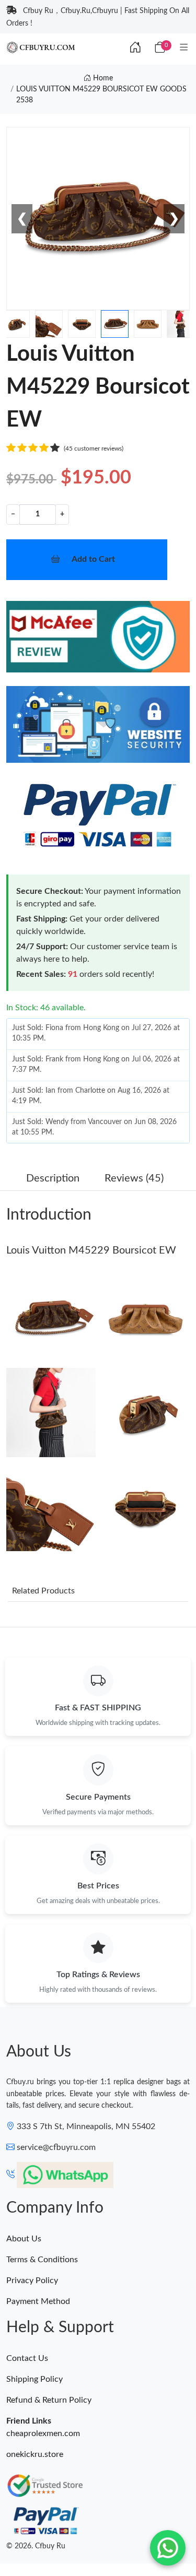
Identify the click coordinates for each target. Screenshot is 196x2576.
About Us (24, 2239)
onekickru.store (35, 2454)
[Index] (135, 48)
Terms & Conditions (42, 2260)
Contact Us (27, 2358)
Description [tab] (53, 1178)
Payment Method (38, 2301)
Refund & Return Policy (49, 2400)
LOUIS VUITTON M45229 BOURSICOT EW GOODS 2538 (101, 95)
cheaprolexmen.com (43, 2433)
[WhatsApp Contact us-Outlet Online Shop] (168, 2548)
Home (102, 78)
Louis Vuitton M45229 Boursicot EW (91, 1250)
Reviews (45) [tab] (134, 1178)
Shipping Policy (34, 2379)
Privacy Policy (32, 2280)
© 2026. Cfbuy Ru (36, 2546)
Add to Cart (93, 559)
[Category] (184, 48)
